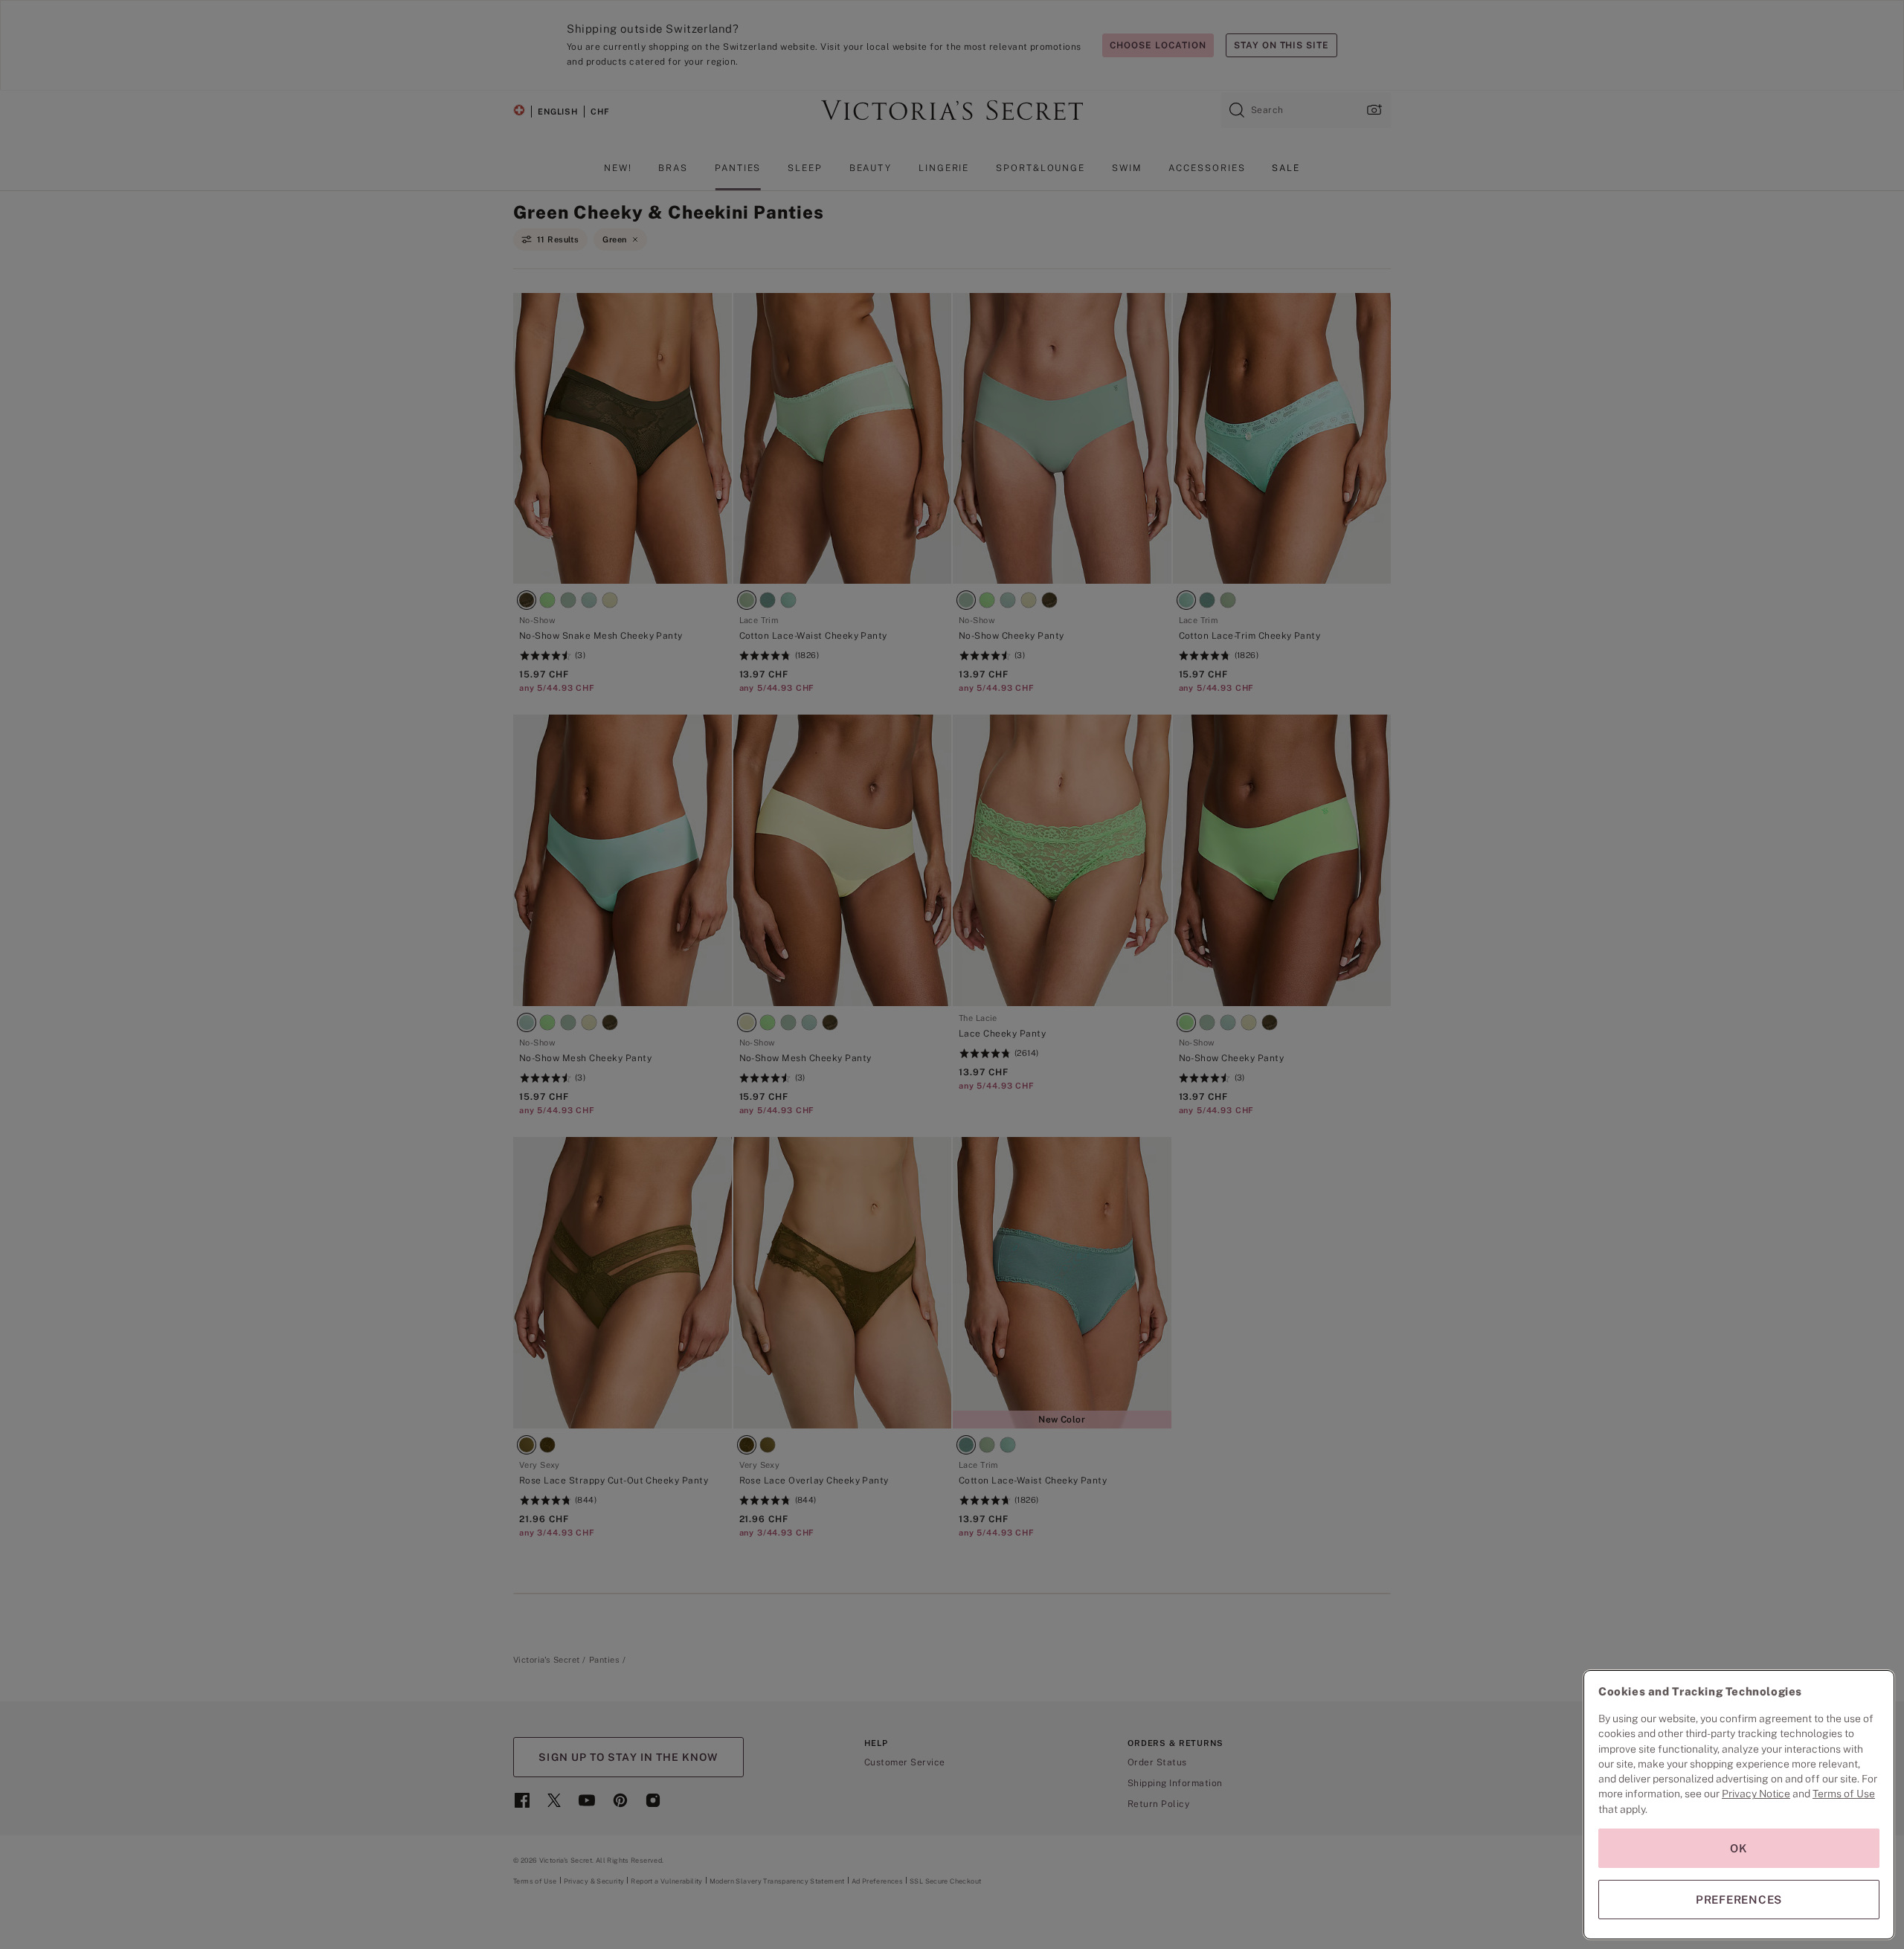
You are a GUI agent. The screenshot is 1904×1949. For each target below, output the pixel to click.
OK (1739, 1848)
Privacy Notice (1756, 1794)
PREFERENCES (1739, 1900)
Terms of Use (1844, 1794)
